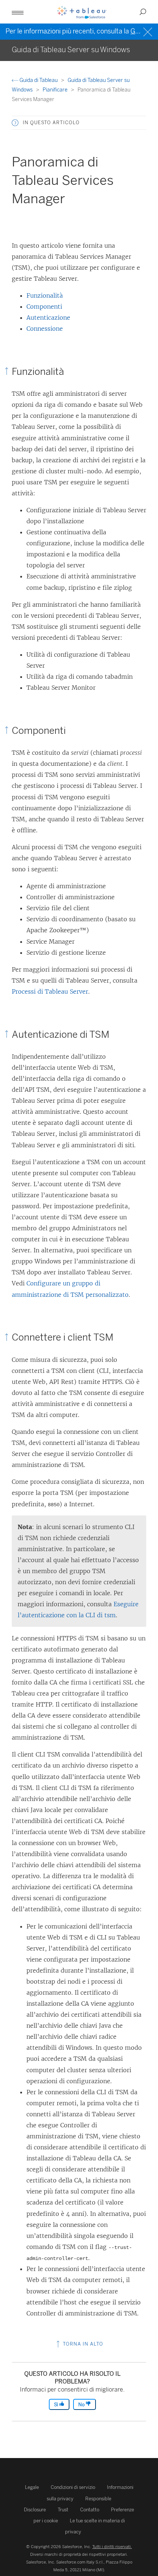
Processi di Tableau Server (50, 991)
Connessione (45, 329)
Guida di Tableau (39, 80)
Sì (57, 2405)
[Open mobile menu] (18, 12)
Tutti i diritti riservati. (112, 2547)
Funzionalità (45, 295)
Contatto (90, 2510)
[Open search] (143, 12)
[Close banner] (149, 31)
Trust (63, 2510)
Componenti (44, 306)
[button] (15, 123)
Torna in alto (82, 2344)
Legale (32, 2487)
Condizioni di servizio (73, 2487)
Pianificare (56, 90)
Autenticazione (48, 317)
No (82, 2405)
